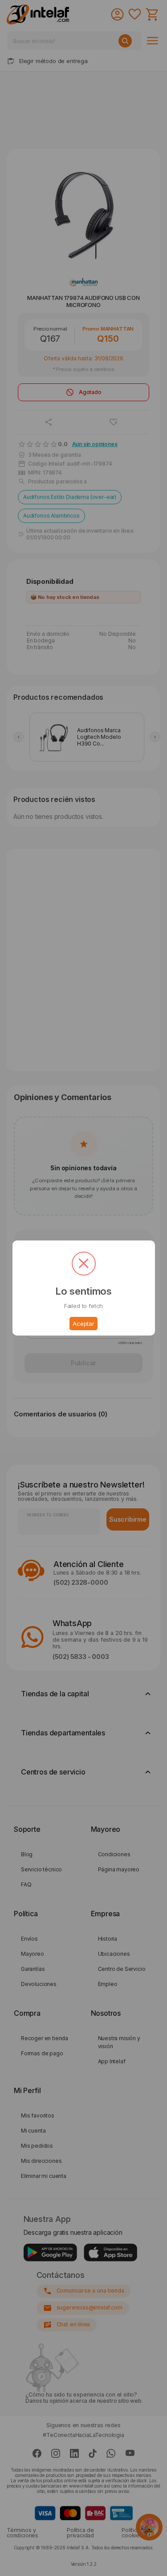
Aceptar (83, 1324)
